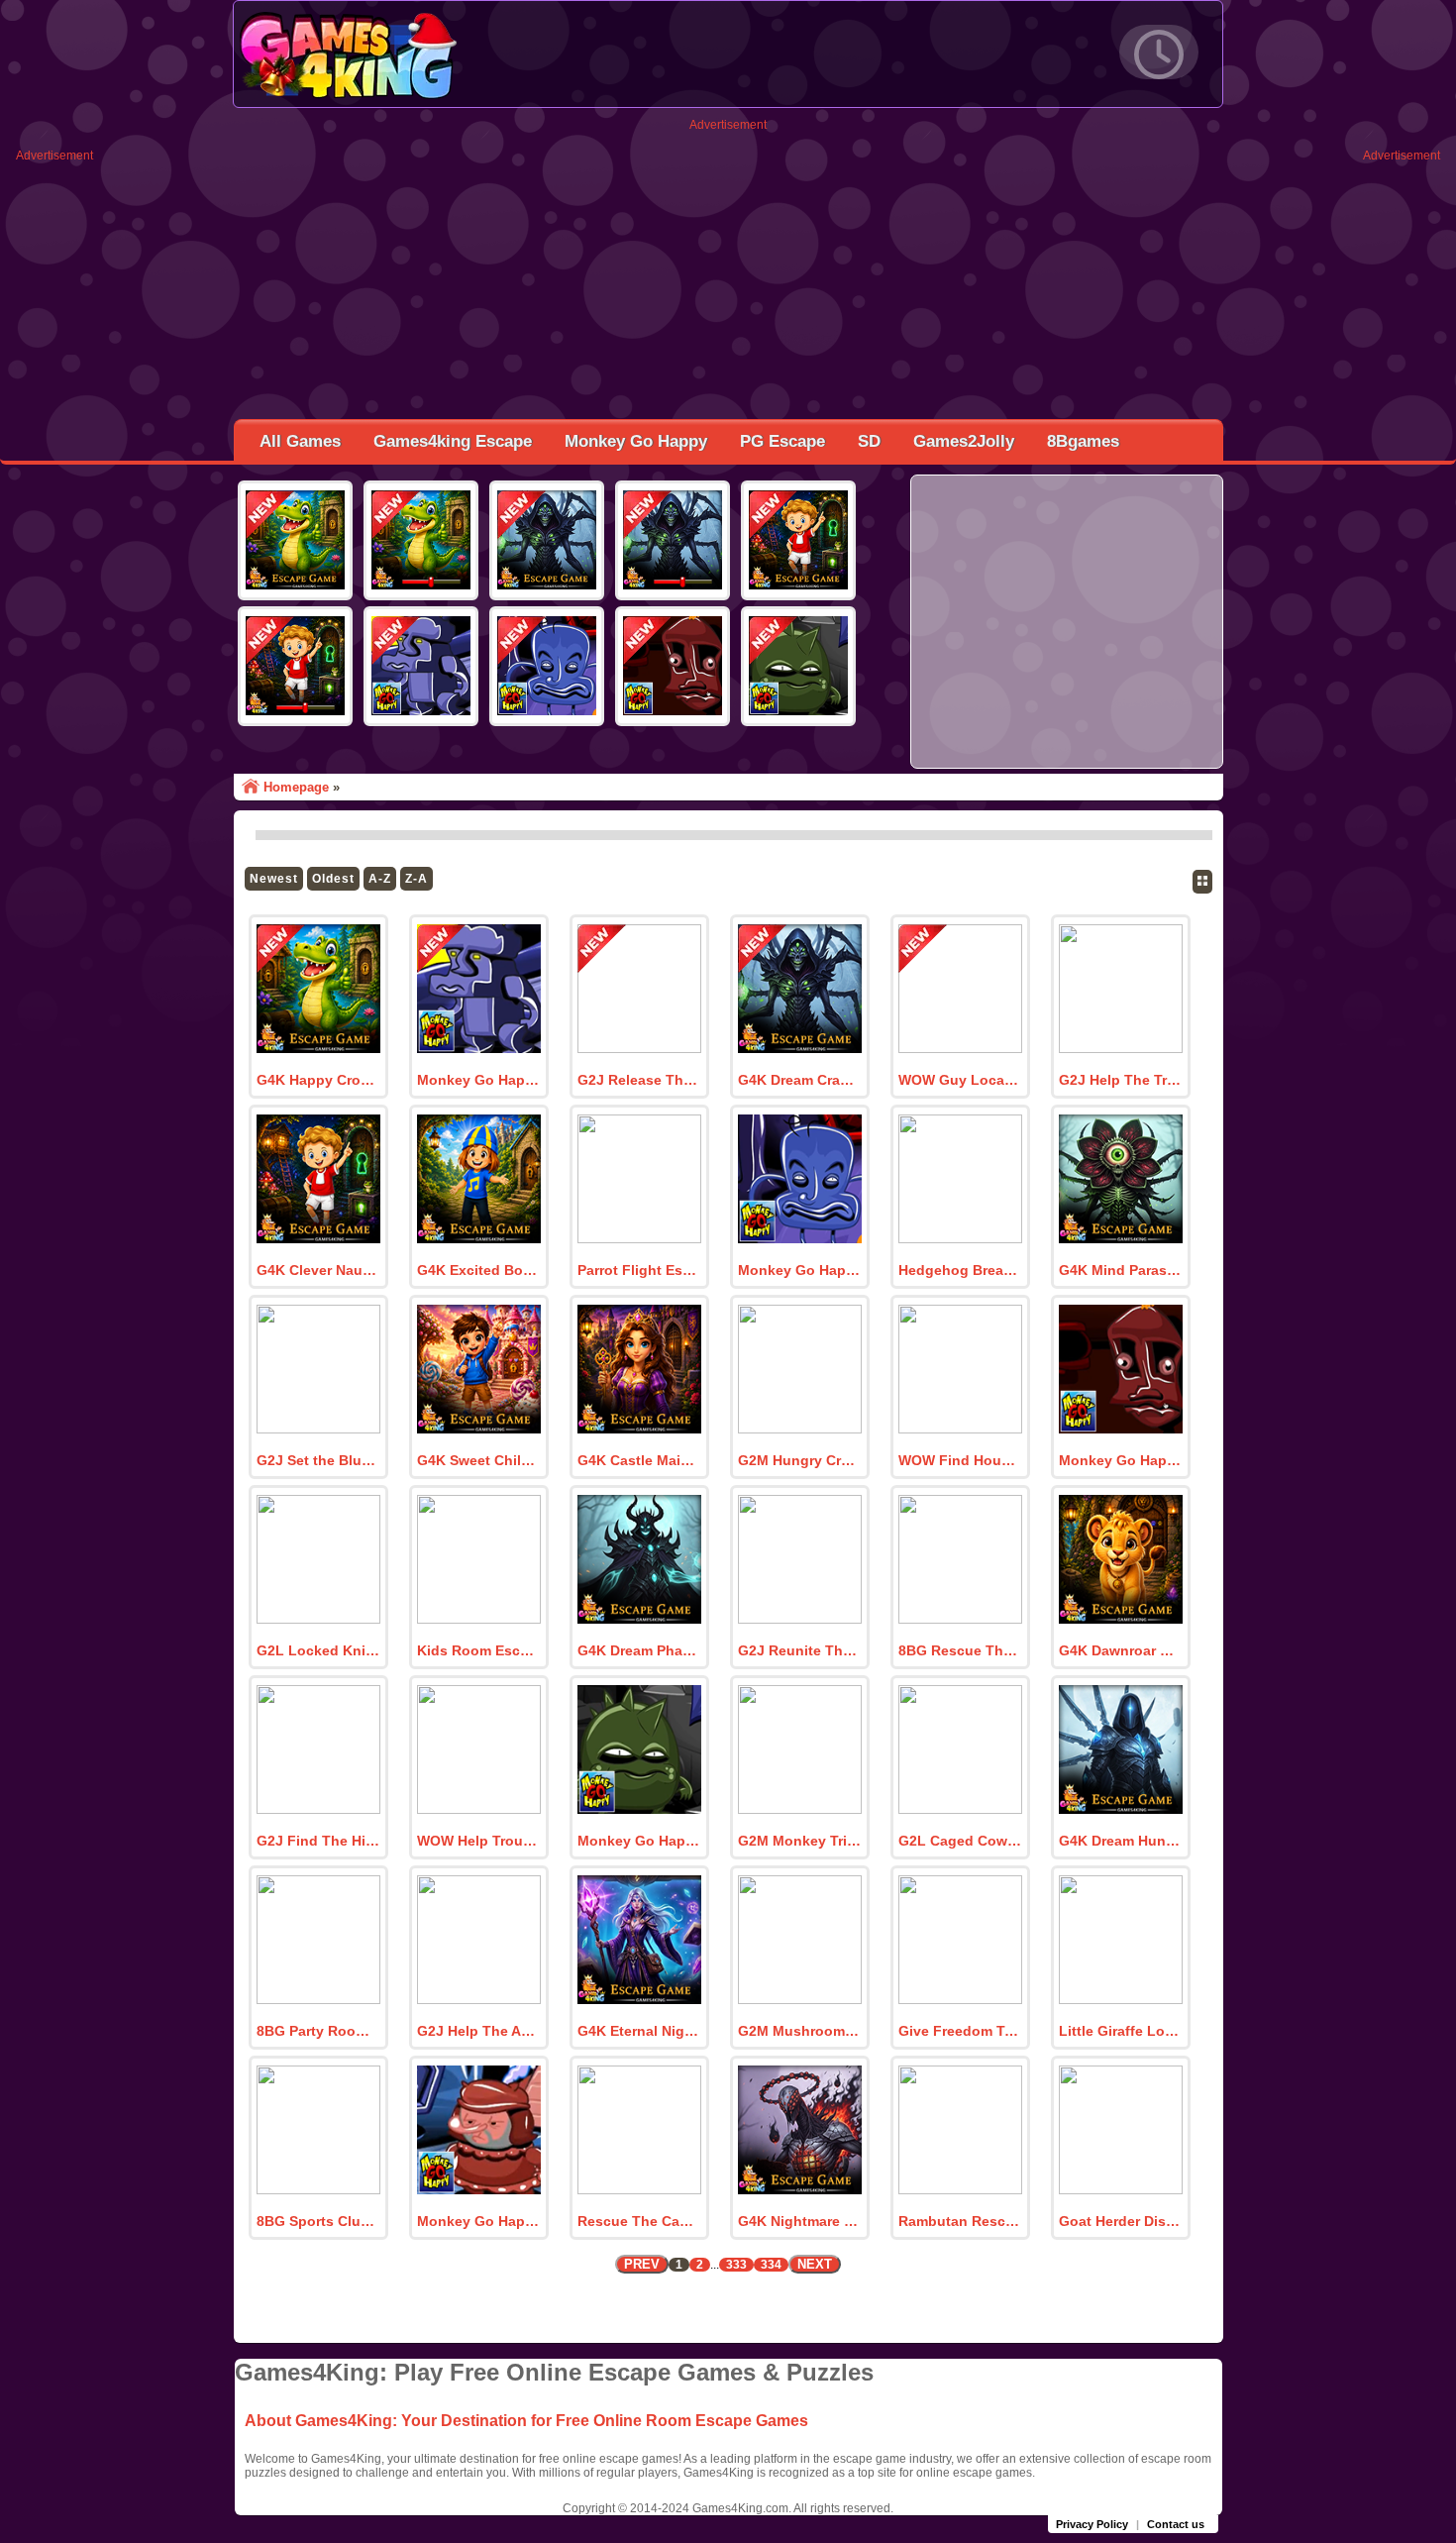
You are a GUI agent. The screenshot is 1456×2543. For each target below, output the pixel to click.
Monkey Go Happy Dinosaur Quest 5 (478, 2221)
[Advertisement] (728, 270)
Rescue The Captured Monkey (639, 2221)
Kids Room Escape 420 (478, 1650)
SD (869, 441)
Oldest (333, 879)
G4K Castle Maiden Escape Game (639, 1460)
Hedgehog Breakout (960, 1270)
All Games (300, 441)
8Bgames (1083, 441)
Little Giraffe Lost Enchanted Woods (1120, 2031)
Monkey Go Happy (636, 441)
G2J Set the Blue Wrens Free (318, 1460)
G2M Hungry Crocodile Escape (799, 1460)
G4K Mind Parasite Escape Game (1120, 1270)
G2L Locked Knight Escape (318, 1650)
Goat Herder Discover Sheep (1120, 2221)
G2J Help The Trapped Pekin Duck (1120, 1080)
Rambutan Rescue (960, 2221)
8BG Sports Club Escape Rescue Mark (318, 2221)
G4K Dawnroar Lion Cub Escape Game (1120, 1650)
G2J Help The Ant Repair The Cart (478, 2031)
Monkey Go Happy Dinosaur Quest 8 (799, 1270)
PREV (642, 2264)
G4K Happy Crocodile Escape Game (318, 1080)
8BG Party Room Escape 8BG (318, 2031)
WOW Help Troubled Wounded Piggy (478, 1841)
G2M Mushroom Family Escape (799, 2031)
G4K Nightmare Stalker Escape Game (799, 2221)
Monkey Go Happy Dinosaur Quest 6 (639, 1841)
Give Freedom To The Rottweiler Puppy (960, 2031)
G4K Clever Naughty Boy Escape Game (318, 1270)
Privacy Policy (1092, 2524)
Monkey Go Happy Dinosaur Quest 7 (1120, 1460)
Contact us (1176, 2524)
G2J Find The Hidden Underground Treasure (318, 1841)
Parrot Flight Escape (639, 1270)
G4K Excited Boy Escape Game (478, 1270)
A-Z (380, 879)
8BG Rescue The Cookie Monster (960, 1650)
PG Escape (782, 441)
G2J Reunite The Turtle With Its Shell (799, 1650)
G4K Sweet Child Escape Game (478, 1460)
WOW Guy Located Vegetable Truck (960, 1080)
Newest (274, 879)
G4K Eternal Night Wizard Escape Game (639, 2031)
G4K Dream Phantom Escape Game (639, 1650)
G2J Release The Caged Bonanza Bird (639, 1080)
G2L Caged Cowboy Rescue (960, 1841)
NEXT (815, 2264)
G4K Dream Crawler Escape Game (799, 1080)
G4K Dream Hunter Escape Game (1120, 1841)
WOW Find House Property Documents (960, 1460)
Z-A (416, 879)
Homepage (296, 787)
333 (736, 2265)
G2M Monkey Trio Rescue (799, 1841)
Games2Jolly (964, 441)
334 (771, 2265)
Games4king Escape (453, 441)
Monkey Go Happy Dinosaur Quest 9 (478, 1080)
